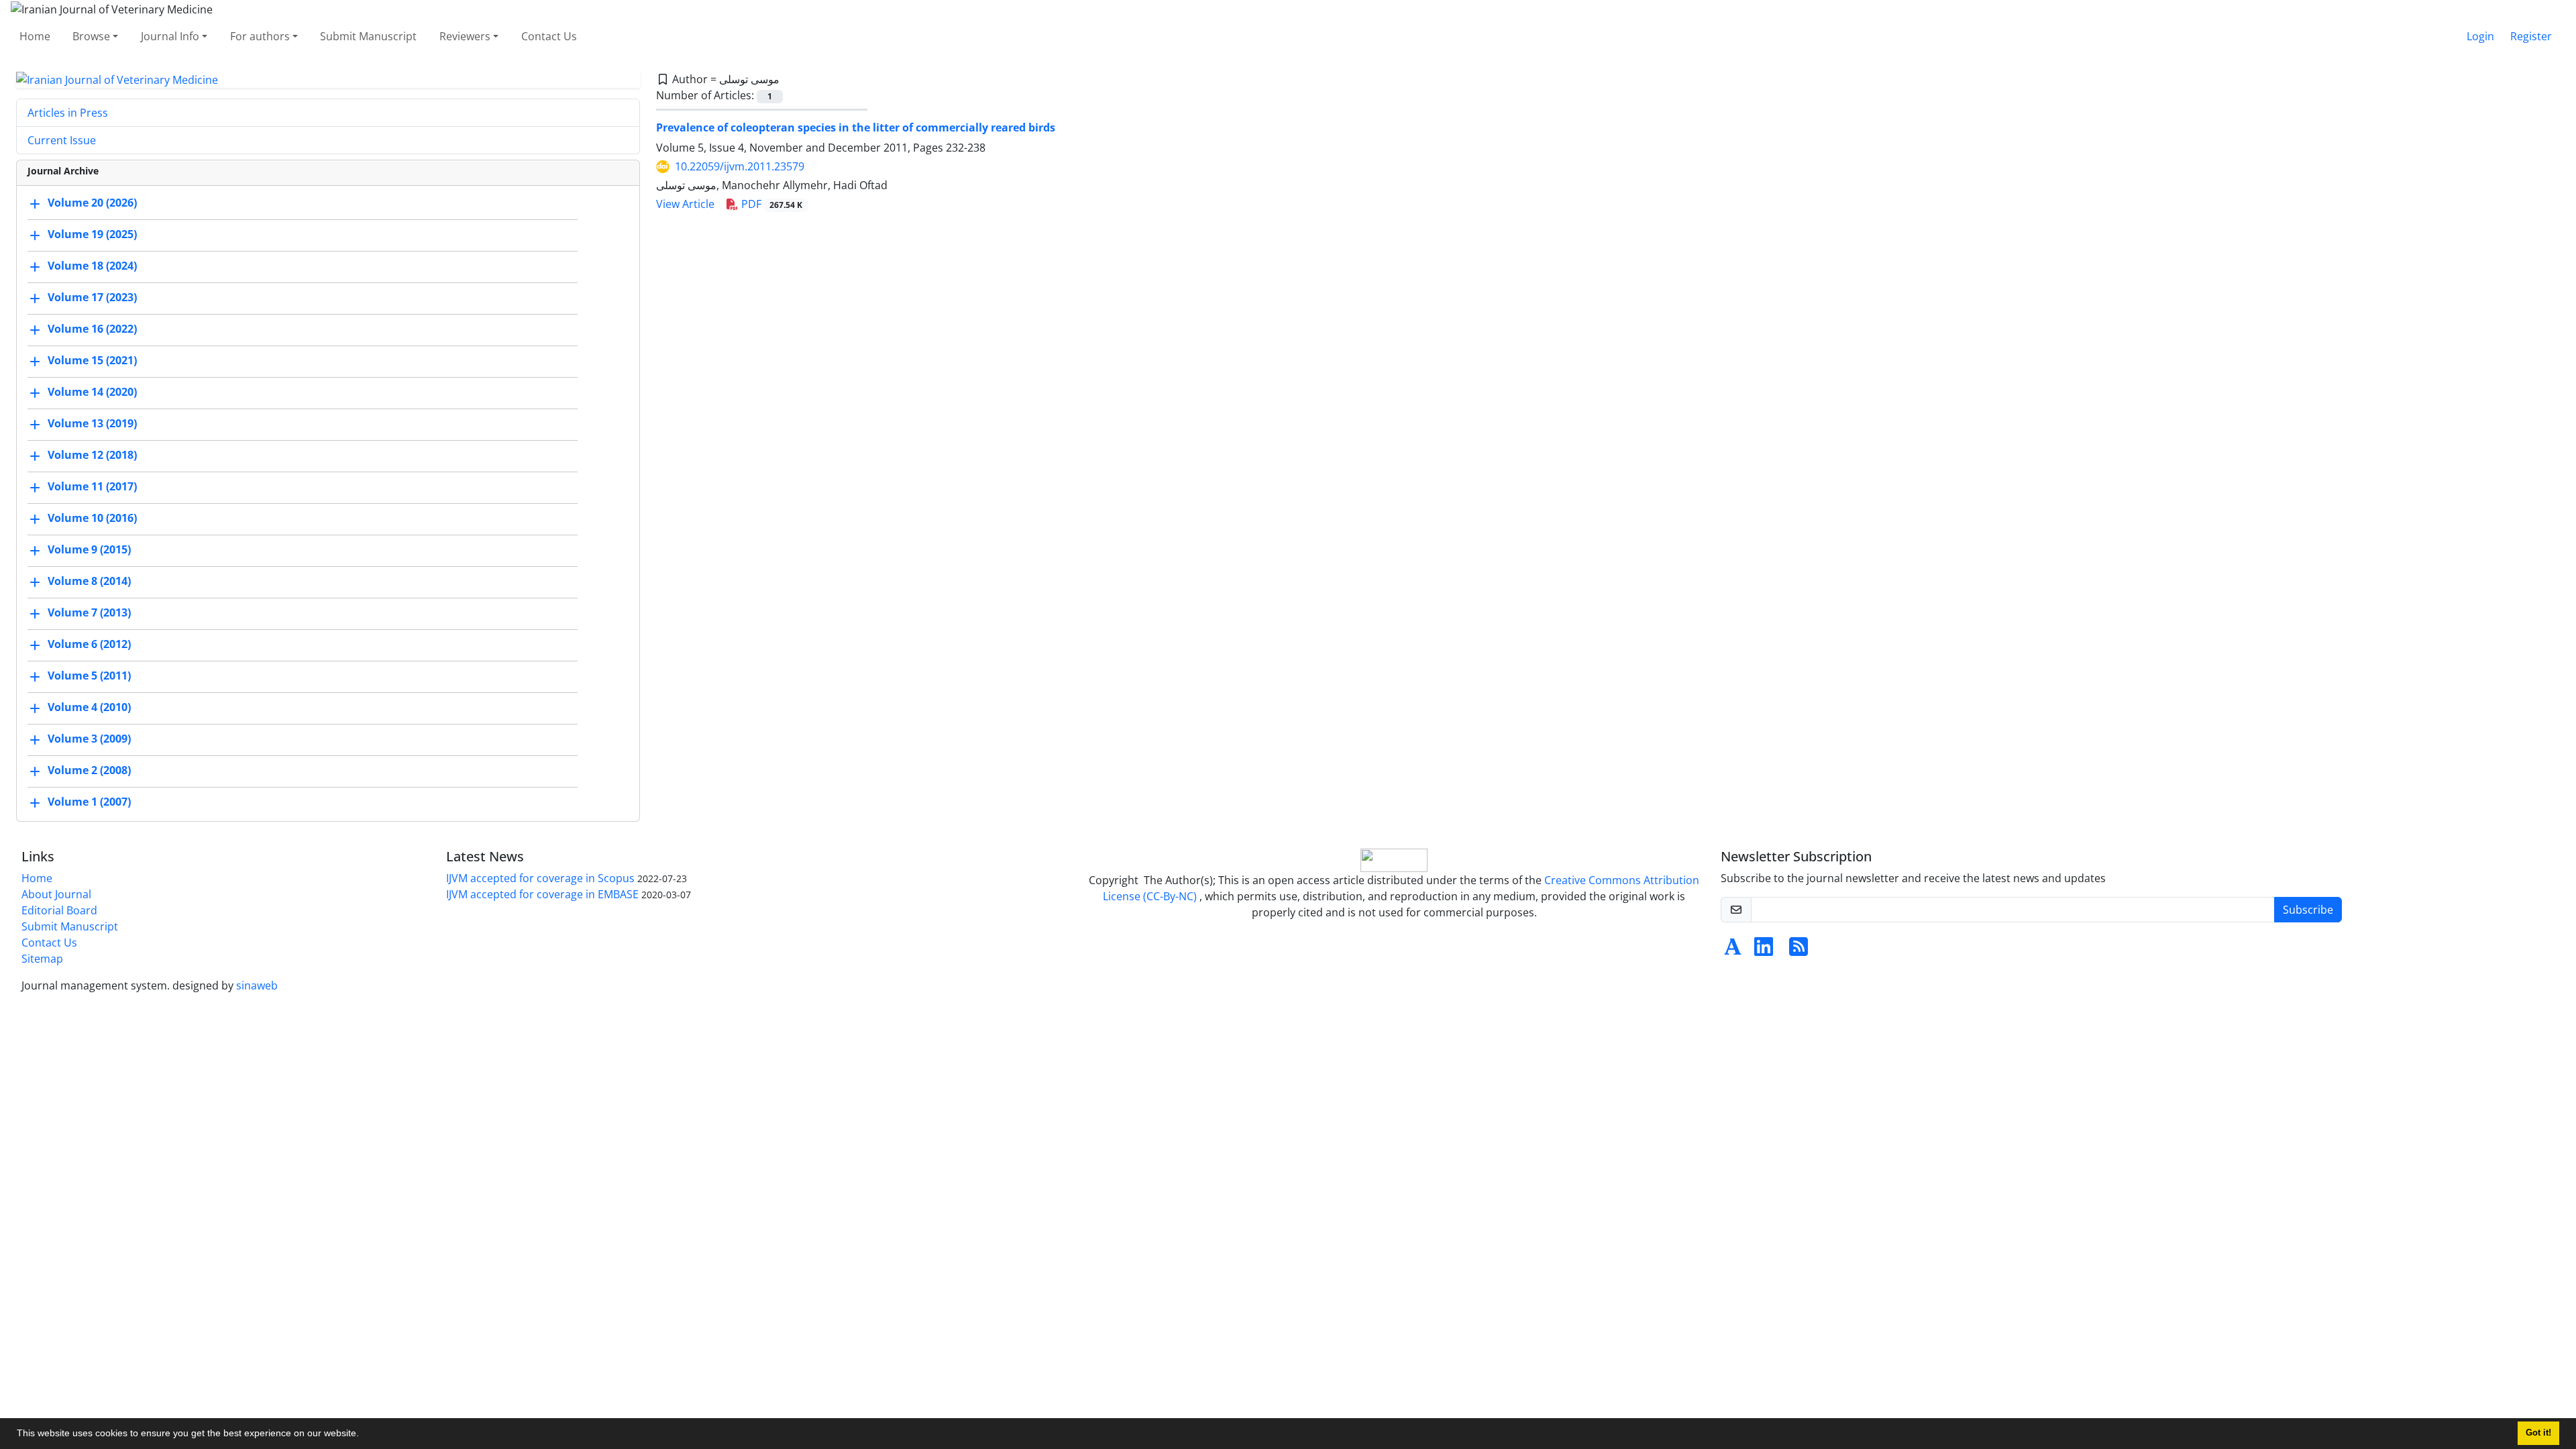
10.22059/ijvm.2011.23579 (740, 166)
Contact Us (549, 36)
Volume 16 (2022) (92, 329)
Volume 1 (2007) (89, 802)
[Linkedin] (1764, 951)
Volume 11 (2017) (92, 487)
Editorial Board (59, 910)
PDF (770, 204)
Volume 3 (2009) (89, 739)
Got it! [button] (2538, 1433)
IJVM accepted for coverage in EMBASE (542, 894)
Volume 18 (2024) (92, 266)
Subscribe (2308, 910)
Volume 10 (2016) (92, 519)
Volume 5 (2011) (89, 676)
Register (2531, 36)
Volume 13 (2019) (92, 424)
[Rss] (1799, 951)
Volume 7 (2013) (89, 613)
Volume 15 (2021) (92, 361)
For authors (260, 36)
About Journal (56, 894)
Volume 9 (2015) (89, 550)
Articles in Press (68, 113)
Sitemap (42, 959)
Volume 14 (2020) (92, 392)
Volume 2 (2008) (89, 771)
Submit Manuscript (368, 36)
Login (2480, 36)
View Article (685, 204)
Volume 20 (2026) (92, 203)
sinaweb (257, 985)
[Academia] (1733, 951)
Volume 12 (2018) (92, 455)
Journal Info (170, 36)
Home (35, 36)
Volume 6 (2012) (89, 645)
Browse (91, 36)
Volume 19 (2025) (92, 235)
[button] (364, 1435)
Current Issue (62, 140)
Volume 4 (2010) (89, 708)
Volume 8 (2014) (89, 582)
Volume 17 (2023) (92, 298)
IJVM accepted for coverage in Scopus (540, 878)
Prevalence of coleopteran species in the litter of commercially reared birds (856, 127)
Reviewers (465, 36)
